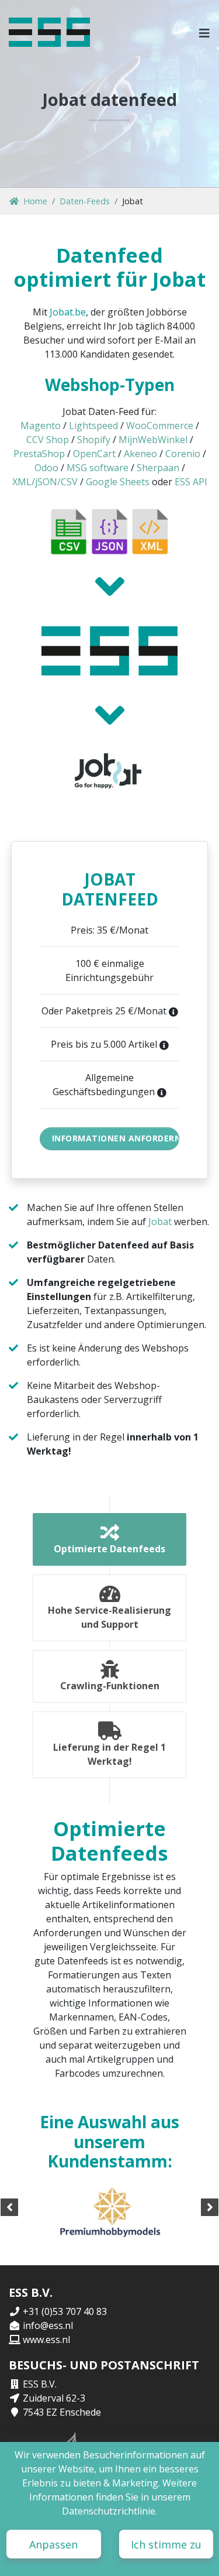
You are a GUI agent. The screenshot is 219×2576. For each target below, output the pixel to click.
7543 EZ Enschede (62, 2412)
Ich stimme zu (166, 2544)
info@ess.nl (48, 2325)
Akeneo (140, 454)
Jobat (160, 1222)
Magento (41, 426)
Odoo (46, 468)
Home (35, 201)
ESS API (191, 482)
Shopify (94, 440)
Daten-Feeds (85, 201)
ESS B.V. (40, 2384)
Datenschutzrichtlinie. (109, 2511)
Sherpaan (158, 468)
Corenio (183, 454)
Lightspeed (93, 426)
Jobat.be (68, 312)
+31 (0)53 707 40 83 (65, 2311)
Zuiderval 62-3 (54, 2398)
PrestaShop (39, 454)
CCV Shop (48, 440)
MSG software (98, 468)
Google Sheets (118, 482)
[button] (205, 32)
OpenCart (94, 454)
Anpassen (53, 2544)
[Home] (49, 32)
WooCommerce (160, 426)
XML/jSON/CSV (45, 482)
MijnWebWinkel (153, 440)
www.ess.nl (46, 2340)
